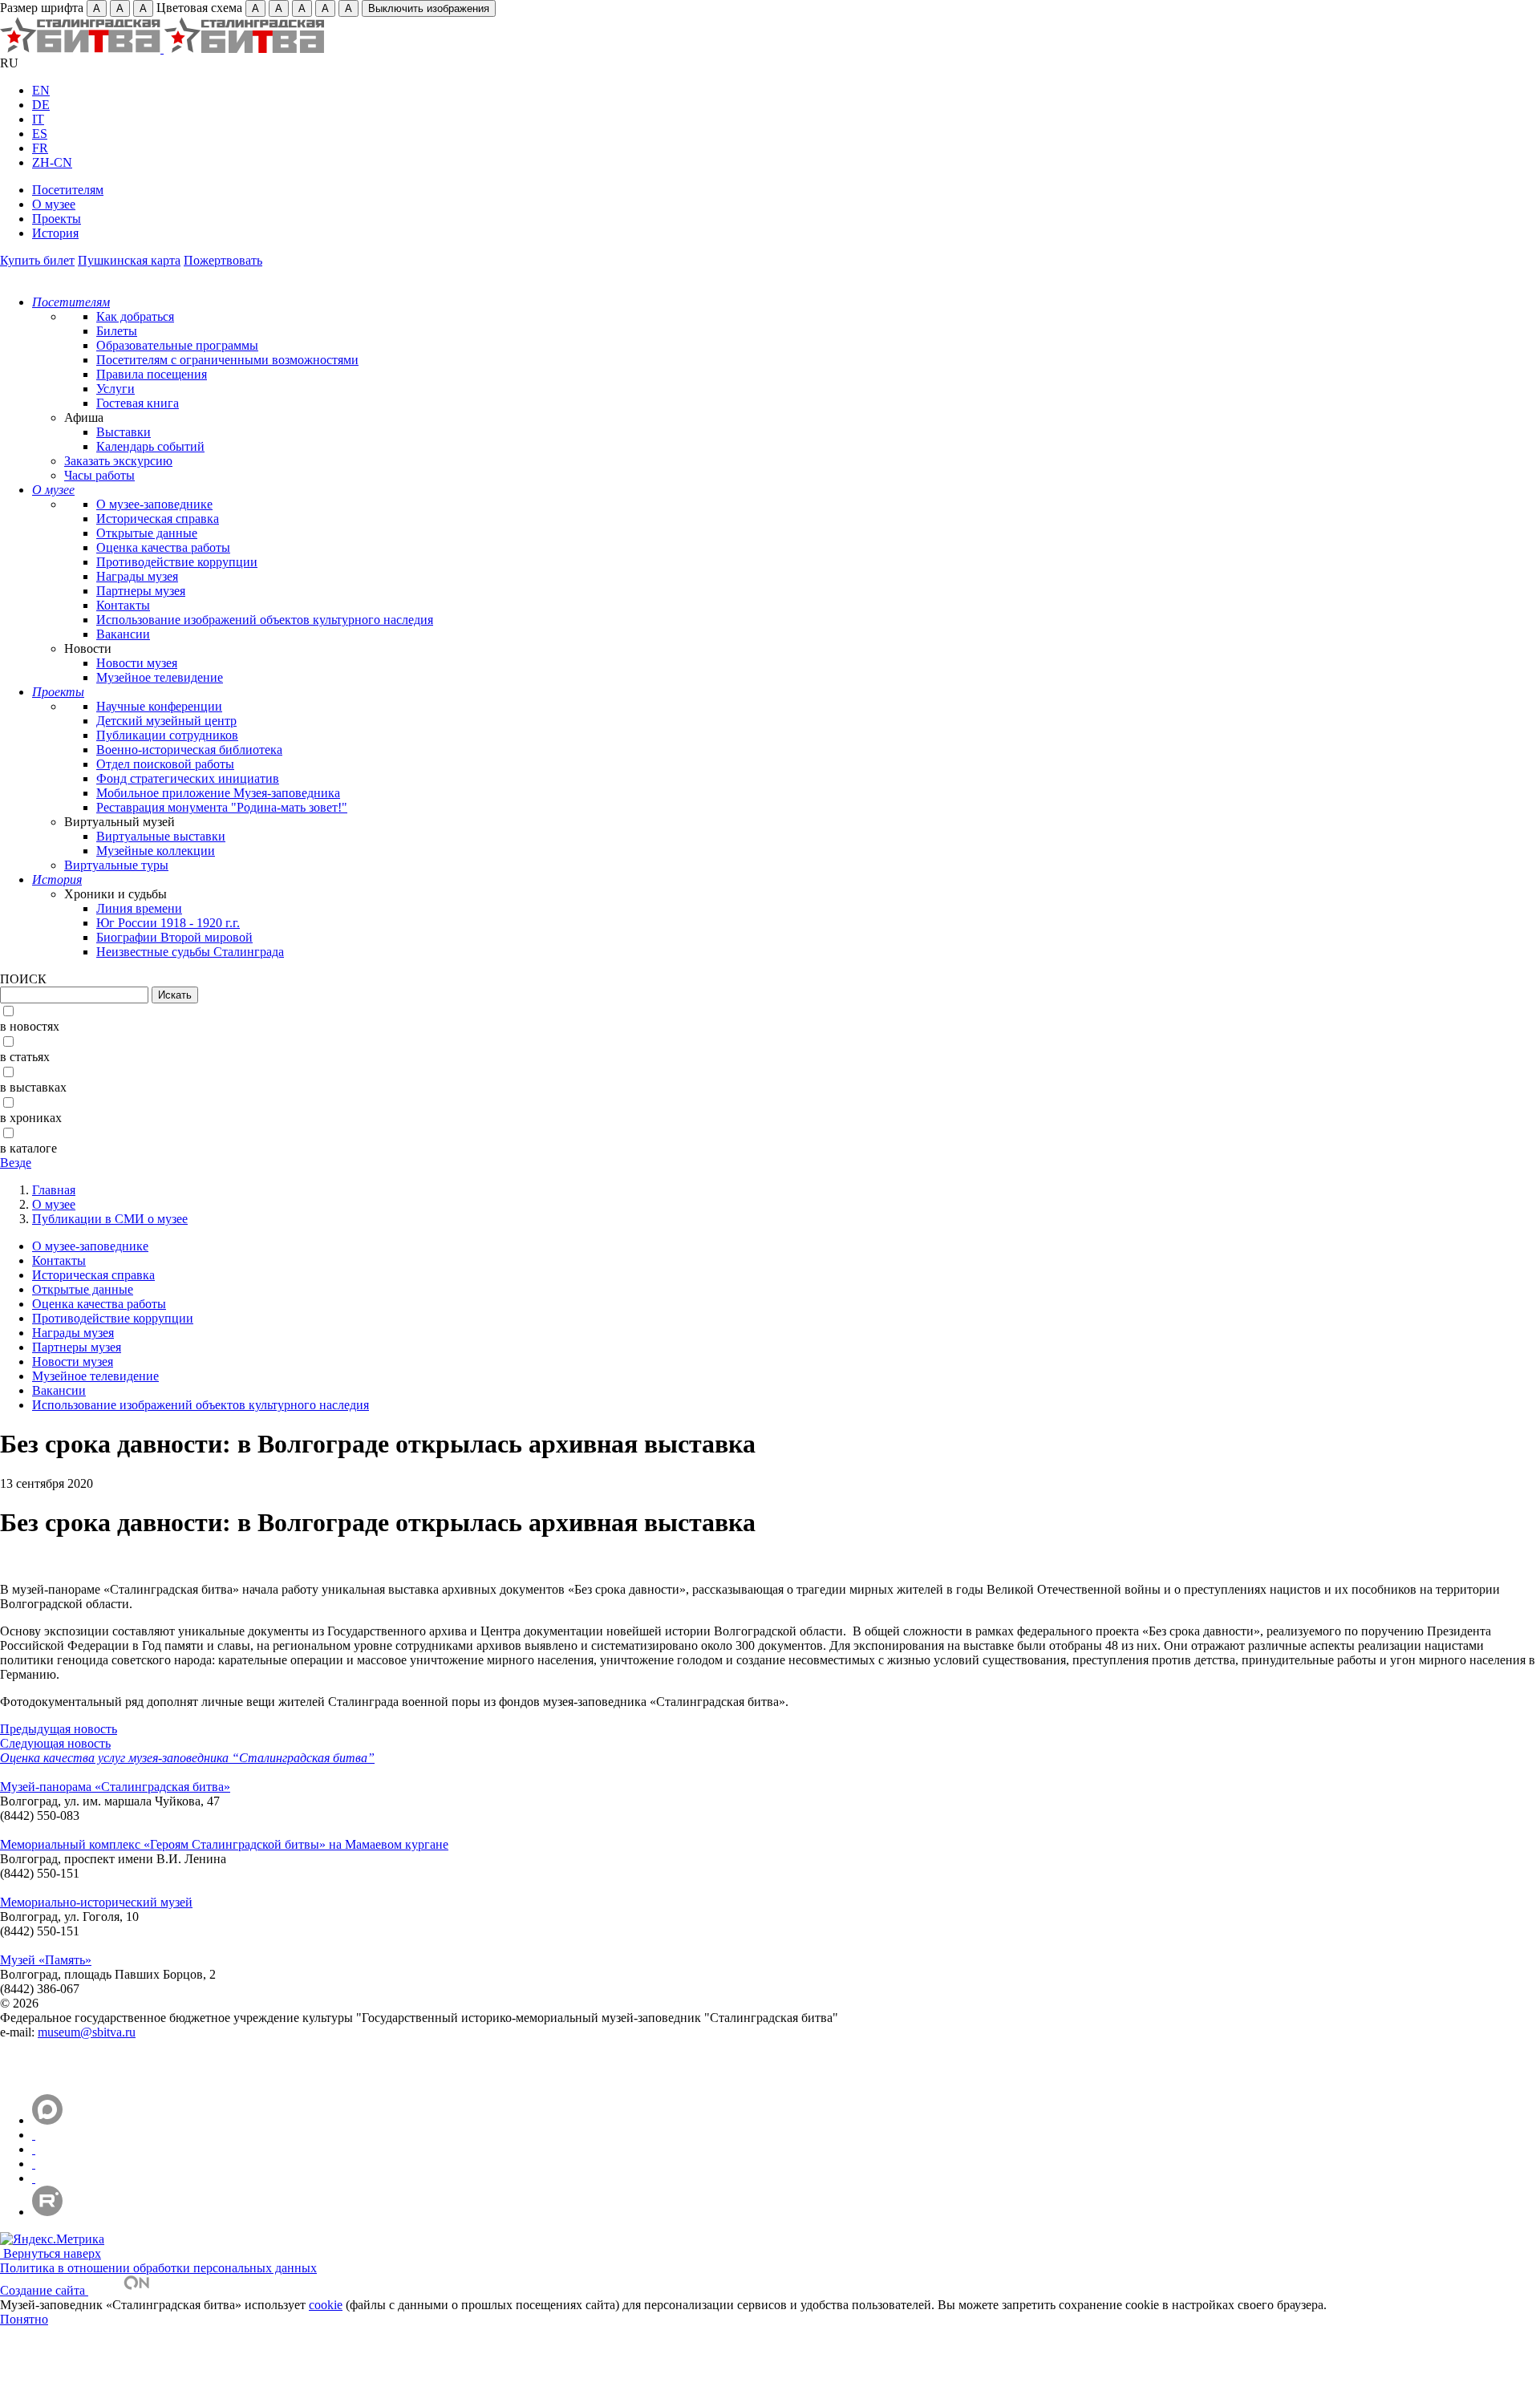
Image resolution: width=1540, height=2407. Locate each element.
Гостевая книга (138, 403)
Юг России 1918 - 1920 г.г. (168, 923)
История (55, 233)
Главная (54, 1190)
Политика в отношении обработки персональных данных (158, 2268)
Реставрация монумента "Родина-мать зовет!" (222, 807)
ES (40, 134)
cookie (326, 2305)
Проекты (57, 219)
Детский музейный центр (166, 721)
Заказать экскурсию (118, 461)
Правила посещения (152, 374)
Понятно (24, 2319)
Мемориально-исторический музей (96, 1902)
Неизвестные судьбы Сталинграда (190, 952)
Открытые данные (147, 533)
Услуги (115, 389)
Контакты (123, 605)
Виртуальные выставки (161, 836)
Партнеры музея (141, 591)
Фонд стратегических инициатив (188, 778)
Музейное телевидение (160, 677)
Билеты (117, 331)
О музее (54, 204)
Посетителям (68, 190)
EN (41, 90)
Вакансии (123, 634)
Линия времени (139, 908)
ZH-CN (52, 162)
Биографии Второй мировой (174, 937)
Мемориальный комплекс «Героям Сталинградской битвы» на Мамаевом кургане (224, 1844)
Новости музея (137, 663)
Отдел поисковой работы (165, 764)
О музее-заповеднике (154, 504)
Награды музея (137, 576)
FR (40, 148)
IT (38, 119)
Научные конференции (159, 706)
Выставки (124, 432)
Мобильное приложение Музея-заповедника (218, 793)
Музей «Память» (46, 1960)
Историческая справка (158, 519)
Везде (16, 1163)
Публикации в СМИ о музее (110, 1219)
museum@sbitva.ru (87, 2032)
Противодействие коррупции (177, 562)
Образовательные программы (177, 345)
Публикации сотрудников (167, 735)
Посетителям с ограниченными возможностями (227, 360)
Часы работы (99, 475)
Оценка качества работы (163, 547)
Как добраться (135, 316)
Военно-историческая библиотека (189, 750)
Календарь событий (150, 446)
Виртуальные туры (116, 865)
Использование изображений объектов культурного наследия (265, 620)
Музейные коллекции (156, 851)
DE (41, 105)
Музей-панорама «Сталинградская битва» (115, 1787)
